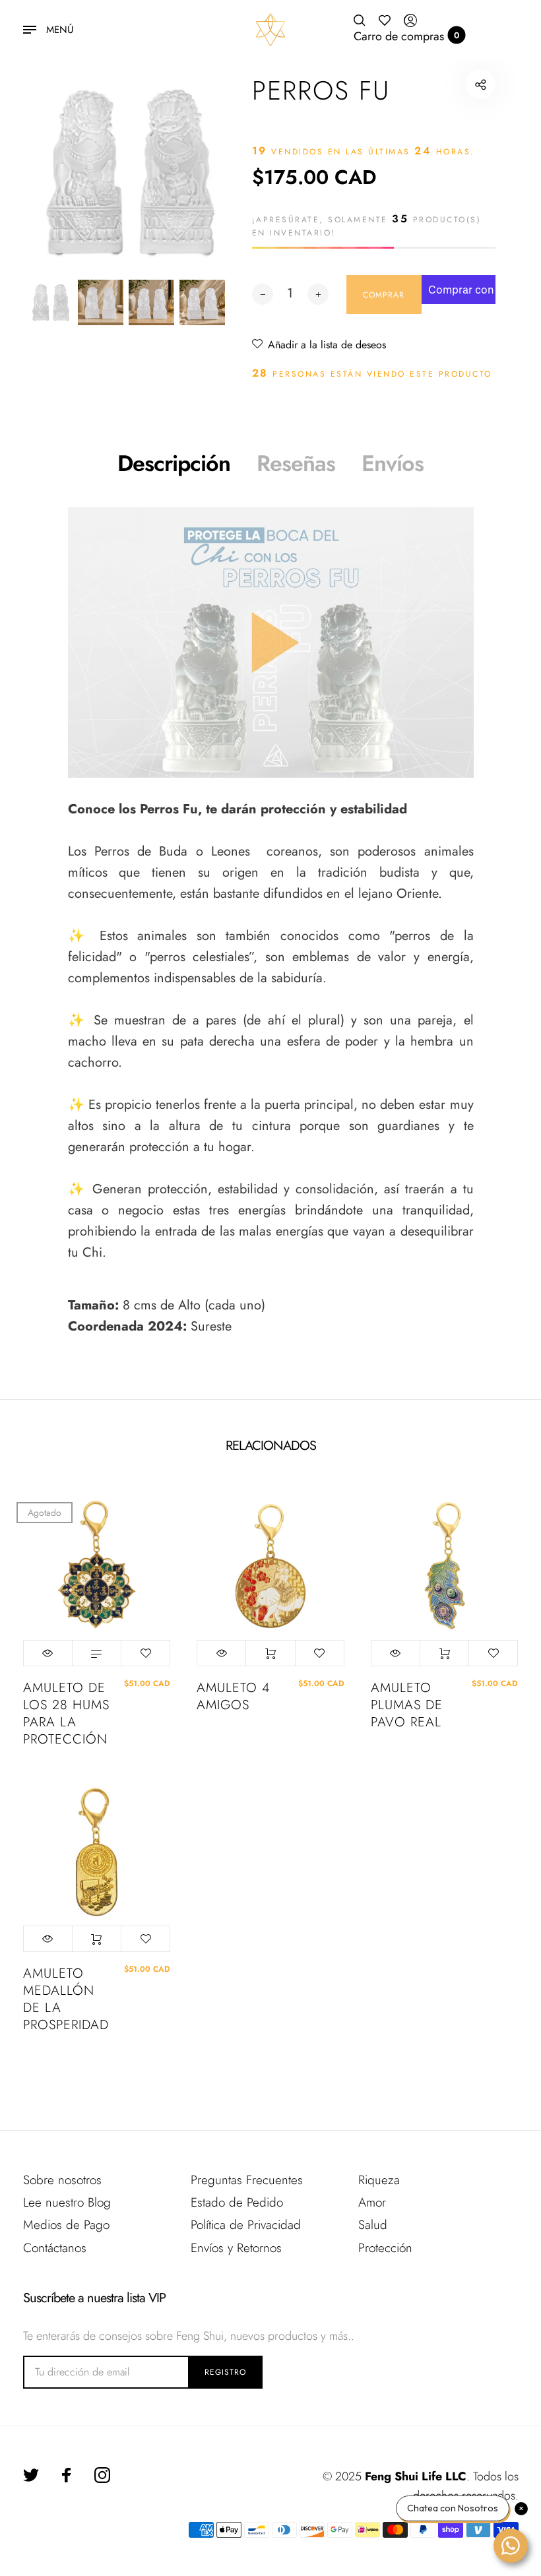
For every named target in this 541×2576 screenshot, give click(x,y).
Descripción (174, 463)
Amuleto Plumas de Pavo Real (407, 1705)
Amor (372, 2202)
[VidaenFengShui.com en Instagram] (102, 2475)
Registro (225, 2372)
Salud (373, 2225)
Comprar (270, 1653)
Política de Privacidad (246, 2225)
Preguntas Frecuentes (247, 2180)
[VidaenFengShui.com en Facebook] (67, 2475)
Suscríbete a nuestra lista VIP (94, 2298)
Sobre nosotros (62, 2180)
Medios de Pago (66, 2225)
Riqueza (379, 2180)
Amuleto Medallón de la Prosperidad (66, 1999)
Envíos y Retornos (236, 2248)
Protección (385, 2248)
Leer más (97, 1653)
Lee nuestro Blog (67, 2202)
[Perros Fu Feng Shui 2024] (271, 643)
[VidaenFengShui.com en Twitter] (31, 2475)
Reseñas (296, 463)
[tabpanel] (126, 173)
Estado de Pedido (237, 2202)
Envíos (393, 463)
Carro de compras (407, 36)
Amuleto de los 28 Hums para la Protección (66, 1714)
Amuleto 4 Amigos (233, 1697)
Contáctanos (55, 2248)
